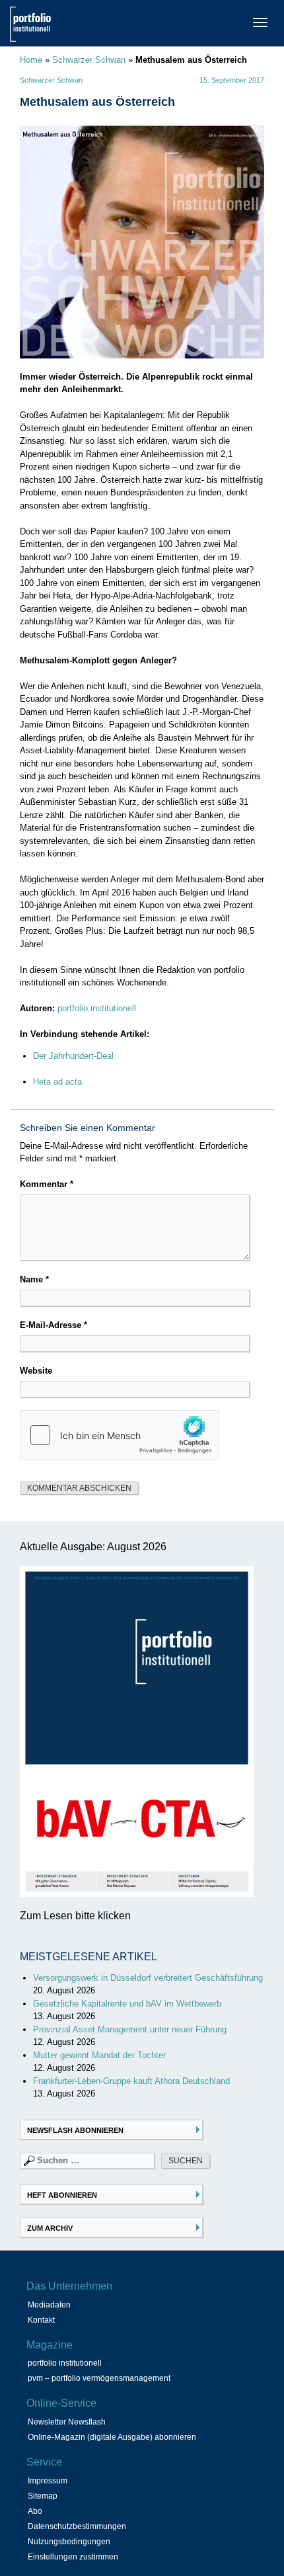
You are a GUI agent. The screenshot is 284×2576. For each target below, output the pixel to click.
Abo (35, 2511)
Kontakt (41, 2320)
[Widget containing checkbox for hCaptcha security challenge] (120, 1435)
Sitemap (43, 2496)
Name (34, 1279)
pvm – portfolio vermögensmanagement (99, 2378)
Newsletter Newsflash (67, 2422)
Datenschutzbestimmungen (77, 2526)
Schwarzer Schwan (89, 60)
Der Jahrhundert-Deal (73, 1056)
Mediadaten (49, 2305)
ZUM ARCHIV (50, 2228)
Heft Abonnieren (62, 2195)
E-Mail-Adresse (53, 1325)
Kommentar (47, 1184)
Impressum (48, 2481)
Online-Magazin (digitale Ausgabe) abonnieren (112, 2437)
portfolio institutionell (97, 1008)
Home (31, 60)
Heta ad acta (57, 1082)
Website (36, 1371)
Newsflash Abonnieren (75, 2130)
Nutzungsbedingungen (69, 2542)
